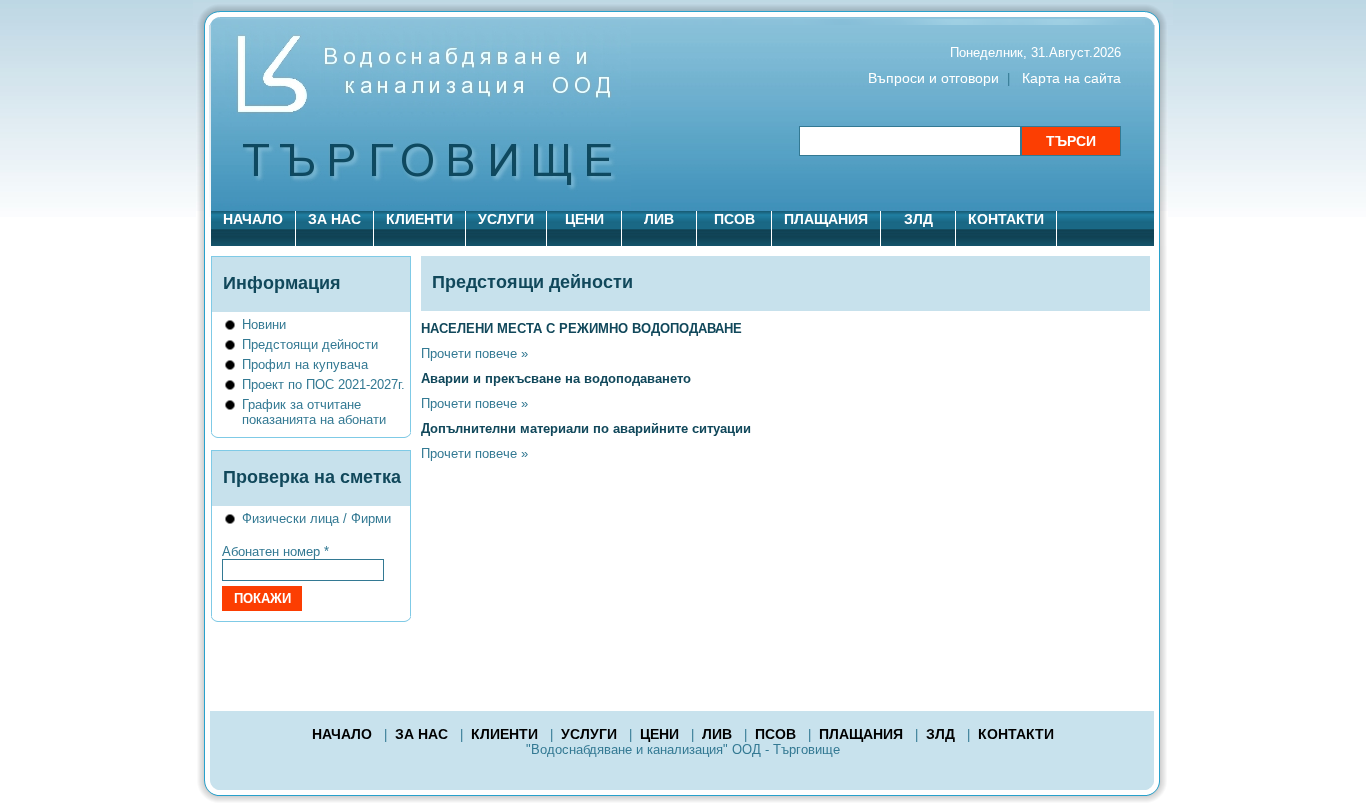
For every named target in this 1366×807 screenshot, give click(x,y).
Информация (282, 283)
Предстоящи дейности (310, 344)
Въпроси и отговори (933, 78)
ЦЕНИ (584, 219)
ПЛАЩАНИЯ (826, 219)
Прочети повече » (474, 353)
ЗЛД (918, 219)
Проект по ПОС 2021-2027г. (323, 384)
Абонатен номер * (275, 551)
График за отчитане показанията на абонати (314, 412)
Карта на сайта (1071, 78)
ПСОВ (734, 219)
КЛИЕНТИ (419, 219)
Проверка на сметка (312, 477)
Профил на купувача (305, 364)
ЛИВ (659, 219)
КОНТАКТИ (1006, 219)
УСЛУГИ (506, 219)
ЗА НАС (334, 219)
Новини (264, 324)
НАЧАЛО (253, 219)
